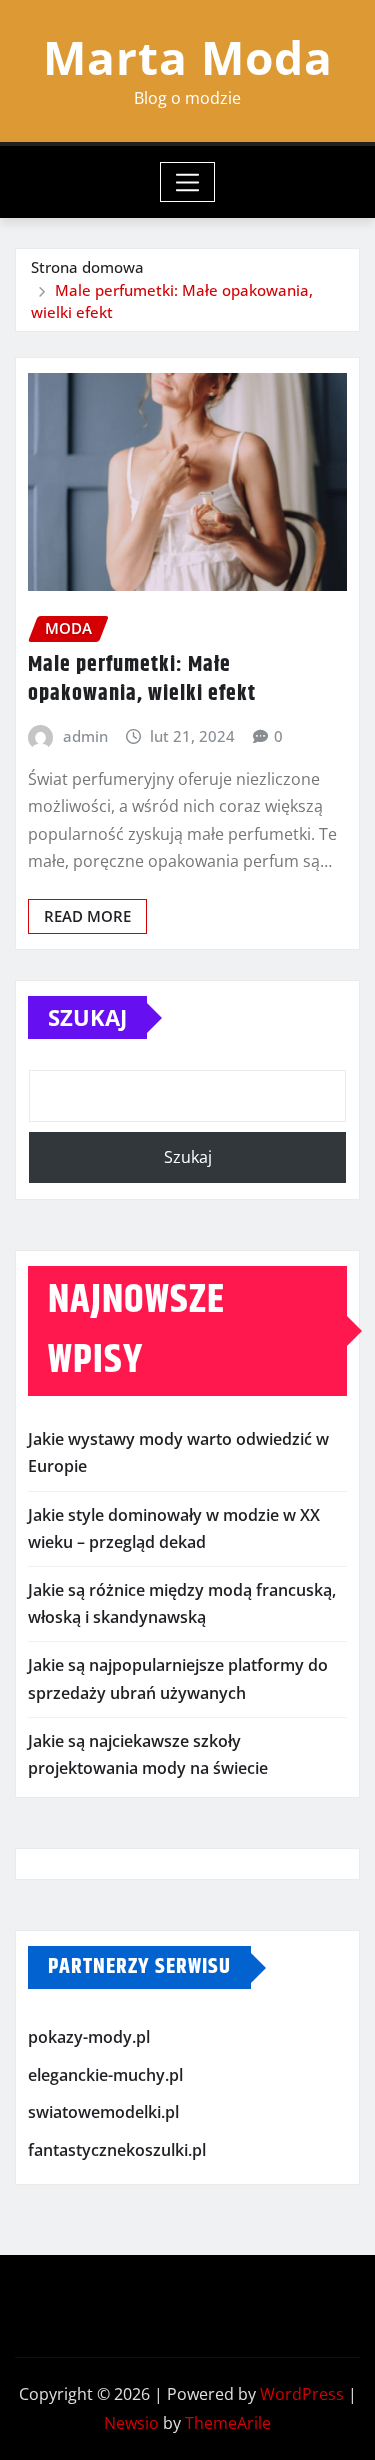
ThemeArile (228, 2423)
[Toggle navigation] (187, 182)
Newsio (131, 2423)
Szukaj (87, 1017)
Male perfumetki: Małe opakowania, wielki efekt (142, 679)
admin (85, 736)
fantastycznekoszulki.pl (117, 2150)
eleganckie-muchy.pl (105, 2075)
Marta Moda (188, 57)
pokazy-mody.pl (89, 2037)
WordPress (302, 2394)
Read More (87, 916)
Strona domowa (87, 267)
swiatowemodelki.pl (103, 2112)
